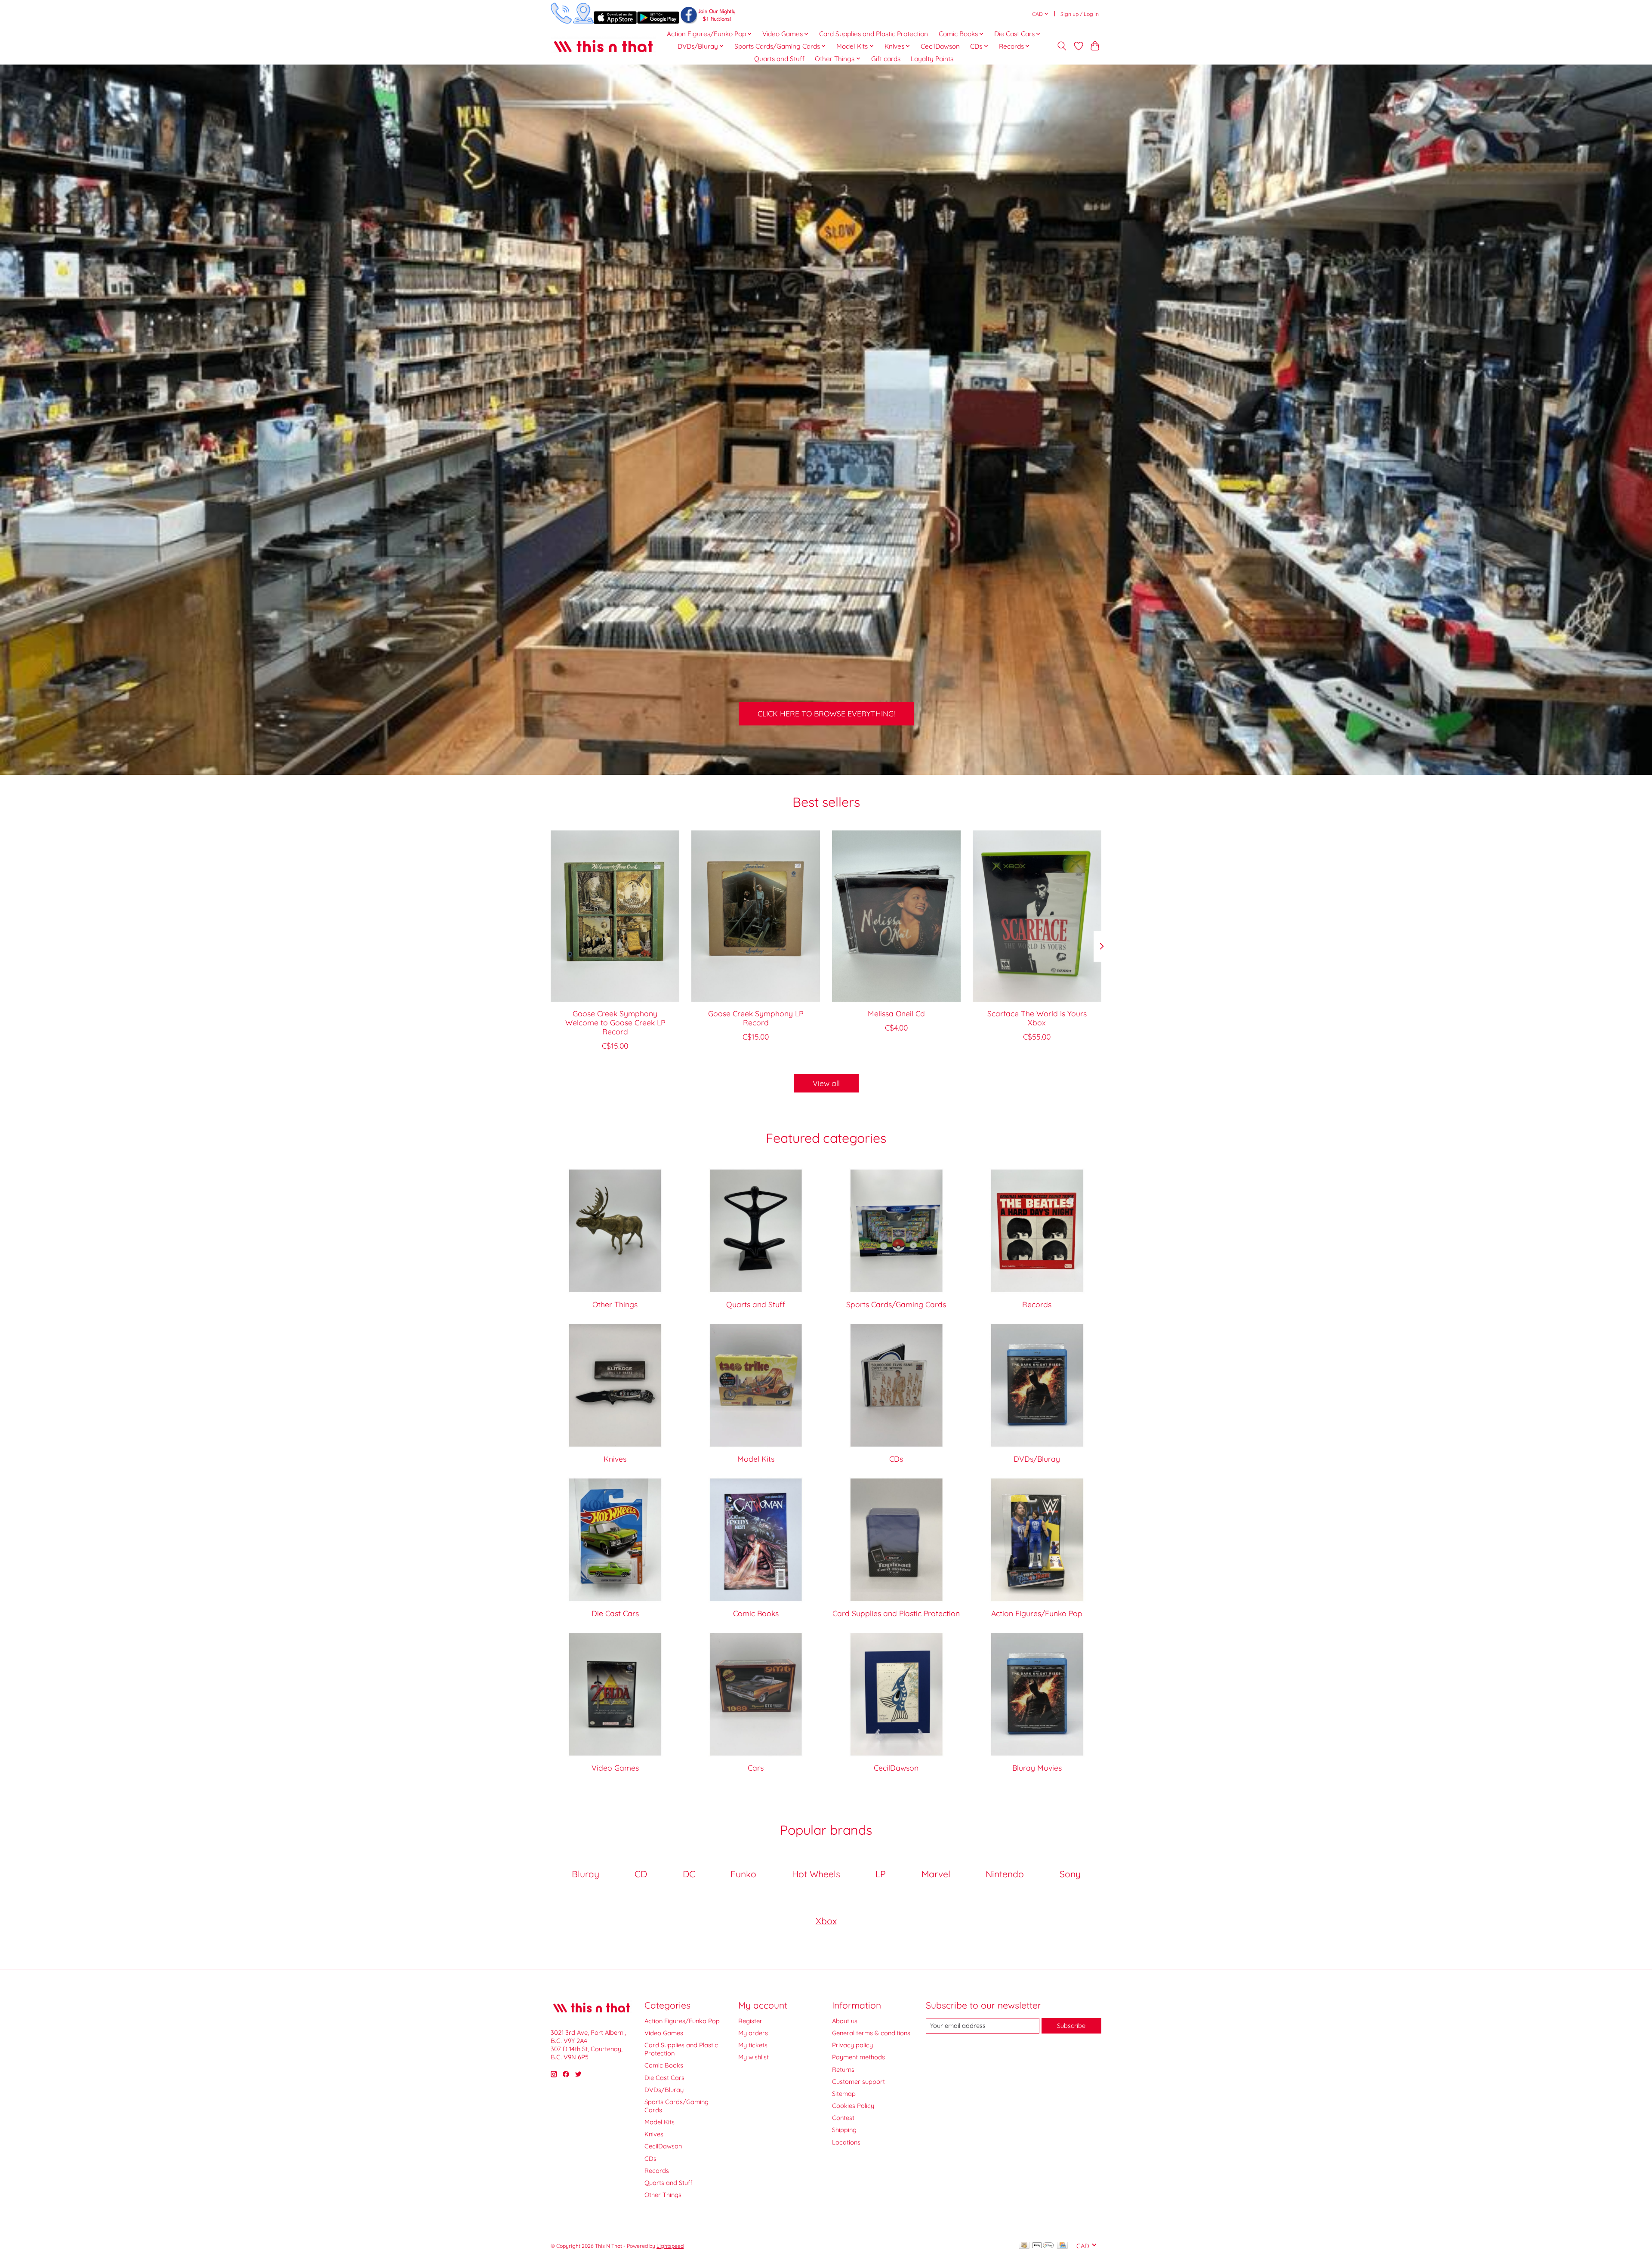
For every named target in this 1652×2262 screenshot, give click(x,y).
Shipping (844, 2130)
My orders (753, 2033)
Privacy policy (852, 2045)
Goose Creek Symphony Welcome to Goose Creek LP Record (615, 1022)
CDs (896, 1459)
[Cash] (1024, 2246)
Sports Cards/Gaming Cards (896, 1304)
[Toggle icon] (1062, 46)
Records (1037, 1304)
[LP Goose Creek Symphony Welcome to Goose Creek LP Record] (615, 916)
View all (826, 1083)
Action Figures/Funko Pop (1037, 1613)
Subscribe (1071, 2026)
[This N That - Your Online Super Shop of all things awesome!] (603, 46)
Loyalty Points (932, 59)
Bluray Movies (1037, 1768)
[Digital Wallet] (1043, 2246)
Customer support (858, 2081)
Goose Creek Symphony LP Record (756, 1017)
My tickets (753, 2045)
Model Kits (756, 1459)
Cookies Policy (853, 2106)
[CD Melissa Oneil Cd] (896, 916)
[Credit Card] (1062, 2246)
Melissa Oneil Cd (896, 1013)
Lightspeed (670, 2246)
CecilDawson (940, 46)
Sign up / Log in (1080, 14)
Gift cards (886, 59)
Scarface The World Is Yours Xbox (1037, 1017)
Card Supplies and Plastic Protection (874, 34)
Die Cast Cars (615, 1613)
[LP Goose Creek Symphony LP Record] (756, 916)
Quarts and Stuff (779, 59)
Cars (756, 1768)
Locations (846, 2142)
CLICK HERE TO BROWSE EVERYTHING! (826, 713)
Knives (615, 1459)
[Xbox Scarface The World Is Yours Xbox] (1037, 916)
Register (750, 2021)
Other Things (615, 1304)
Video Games (615, 1768)
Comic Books (756, 1613)
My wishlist (754, 2057)
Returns (843, 2069)
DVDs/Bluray (1037, 1459)
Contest (843, 2118)
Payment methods (858, 2057)
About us (845, 2021)
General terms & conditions (871, 2033)
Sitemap (844, 2094)
